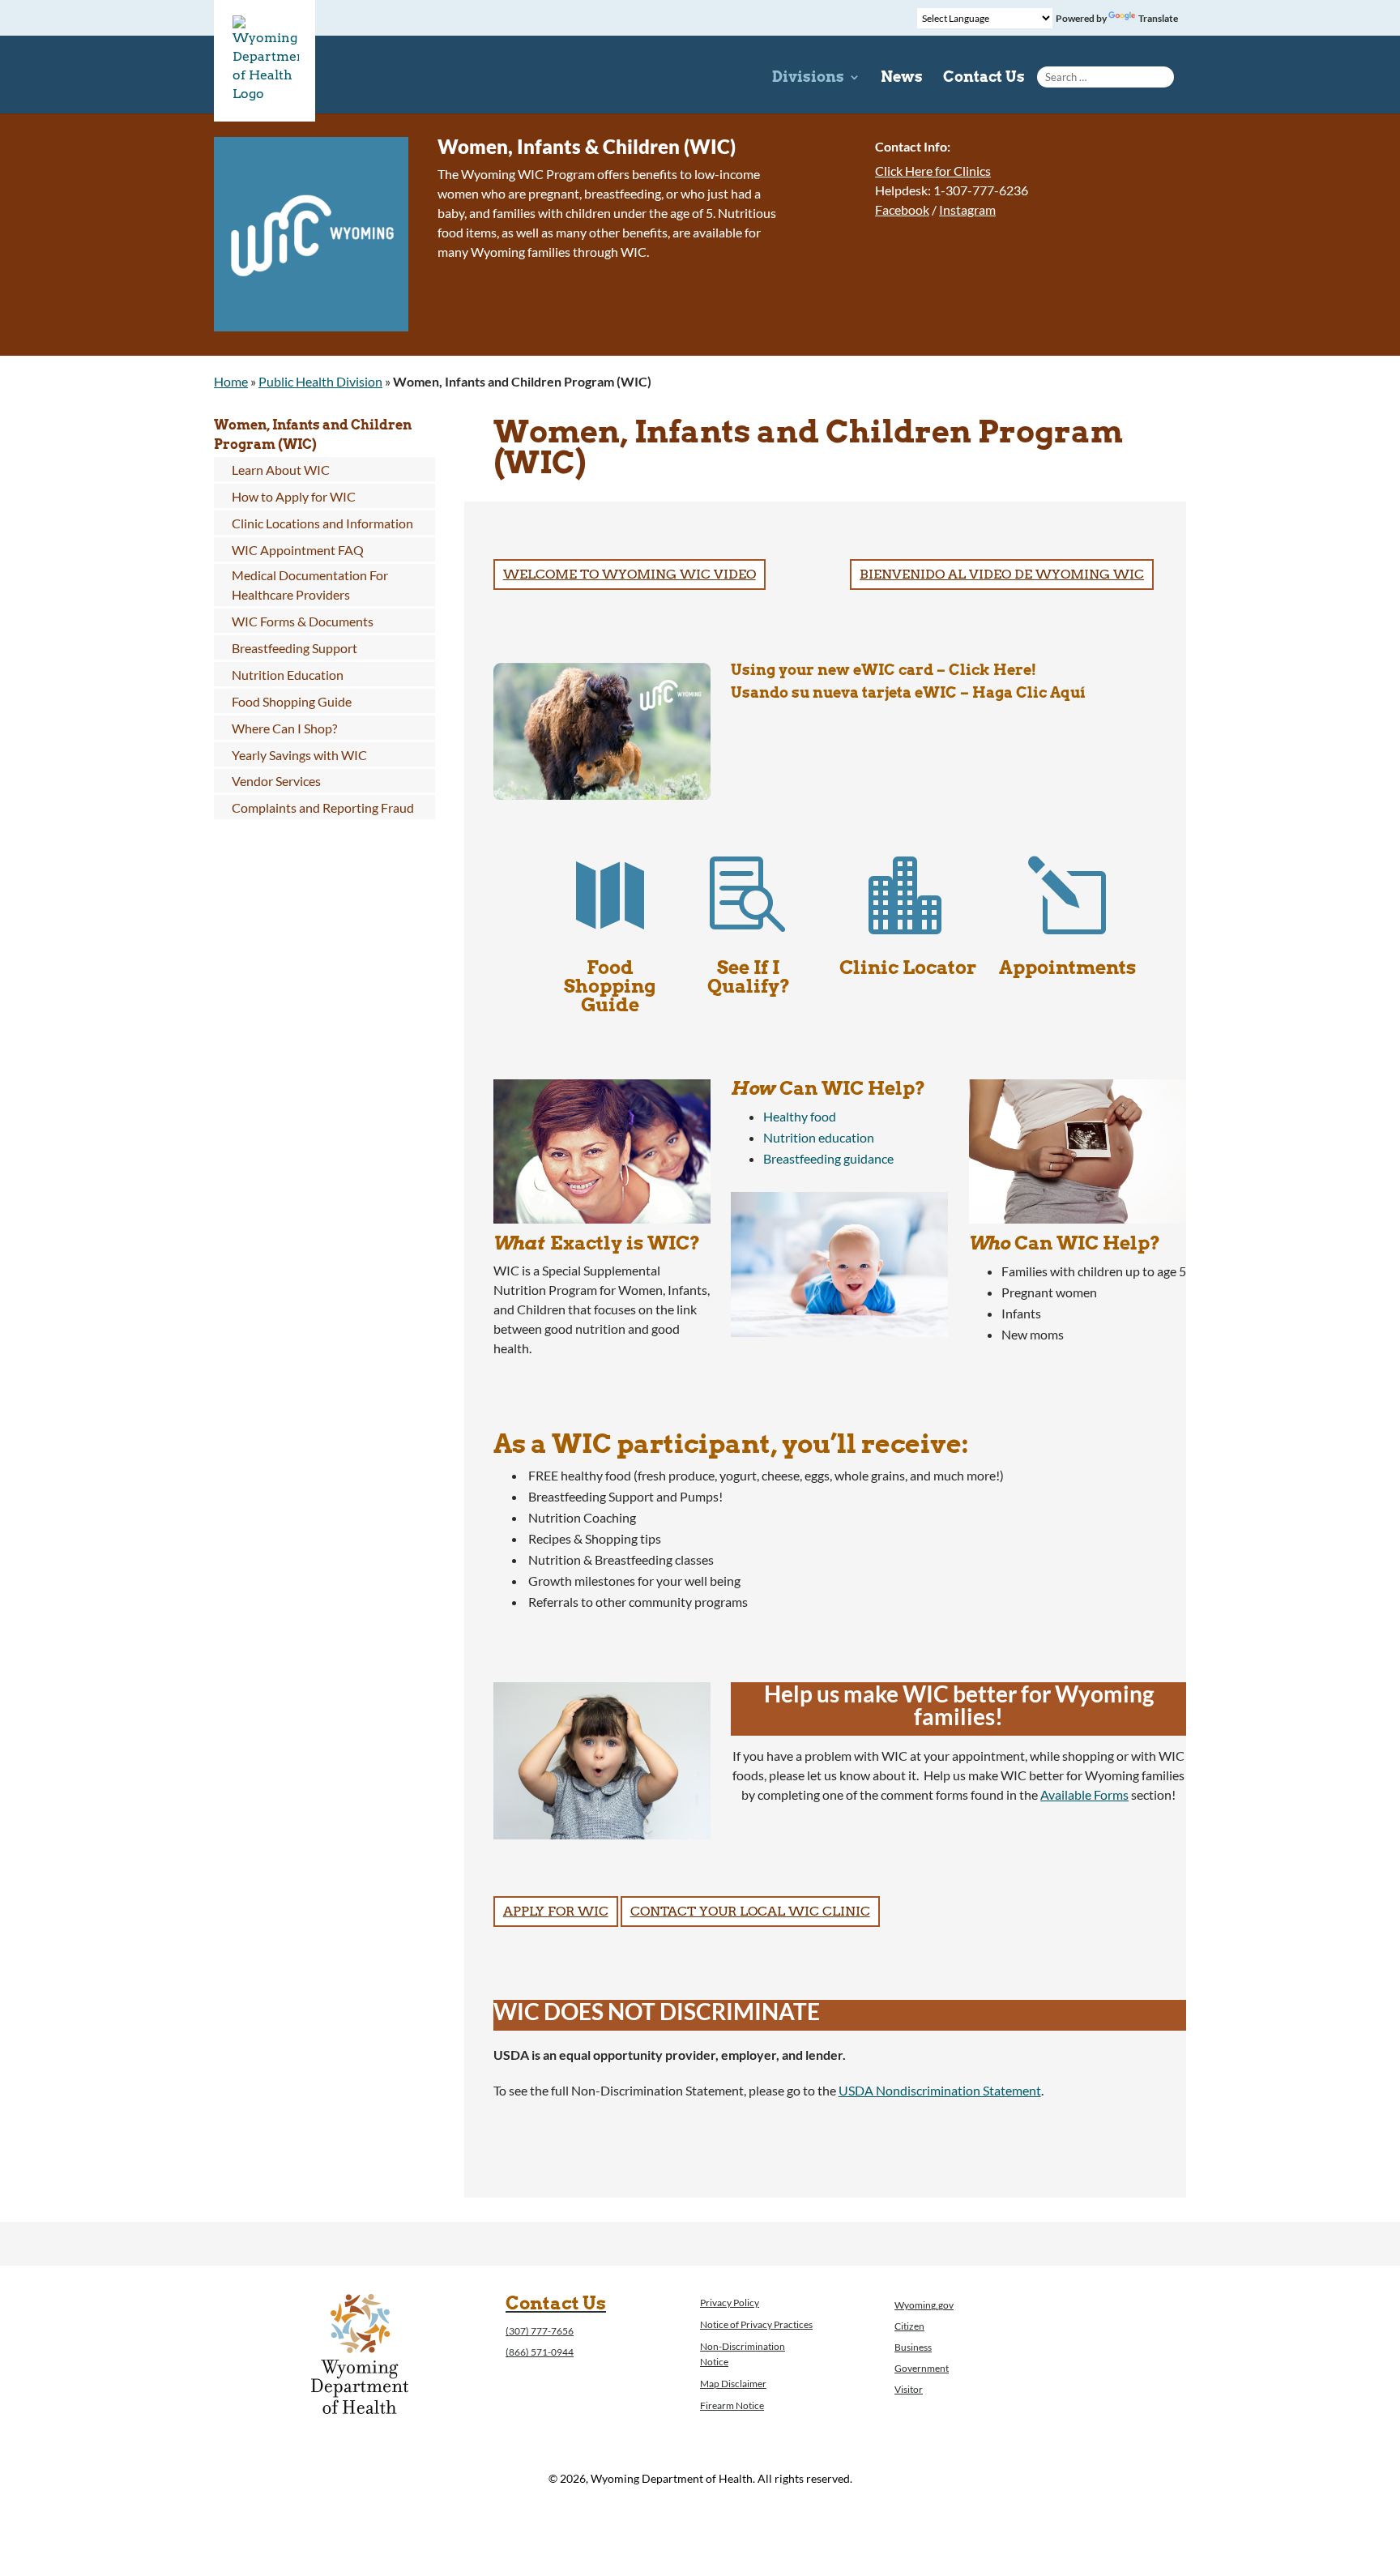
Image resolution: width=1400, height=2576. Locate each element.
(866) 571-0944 (540, 2352)
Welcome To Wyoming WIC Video (630, 574)
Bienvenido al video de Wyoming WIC (1002, 574)
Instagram (967, 209)
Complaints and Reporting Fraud (323, 807)
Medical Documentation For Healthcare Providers (310, 585)
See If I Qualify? (749, 977)
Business (913, 2347)
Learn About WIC (281, 470)
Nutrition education (819, 1137)
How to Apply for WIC (294, 496)
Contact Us (984, 78)
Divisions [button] (808, 78)
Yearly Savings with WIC (299, 755)
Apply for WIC (556, 1911)
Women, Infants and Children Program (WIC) (313, 435)
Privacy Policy (730, 2303)
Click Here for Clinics (933, 171)
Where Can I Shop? (284, 728)
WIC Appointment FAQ (298, 550)
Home (231, 381)
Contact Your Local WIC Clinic (750, 1911)
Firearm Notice (732, 2405)
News (902, 78)
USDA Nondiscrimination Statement (940, 2090)
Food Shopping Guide (292, 701)
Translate (1158, 18)
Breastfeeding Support (295, 648)
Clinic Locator (908, 968)
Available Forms (1084, 1794)
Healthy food (800, 1116)
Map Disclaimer (733, 2384)
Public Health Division (320, 381)
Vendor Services (276, 781)
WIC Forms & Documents (303, 621)
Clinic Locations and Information (322, 523)
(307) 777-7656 (540, 2331)
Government (922, 2368)
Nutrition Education (288, 675)
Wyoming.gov (924, 2305)
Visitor (909, 2389)
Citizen (909, 2326)
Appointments (1067, 968)
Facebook (902, 209)
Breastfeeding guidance (828, 1158)
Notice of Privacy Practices (756, 2324)
